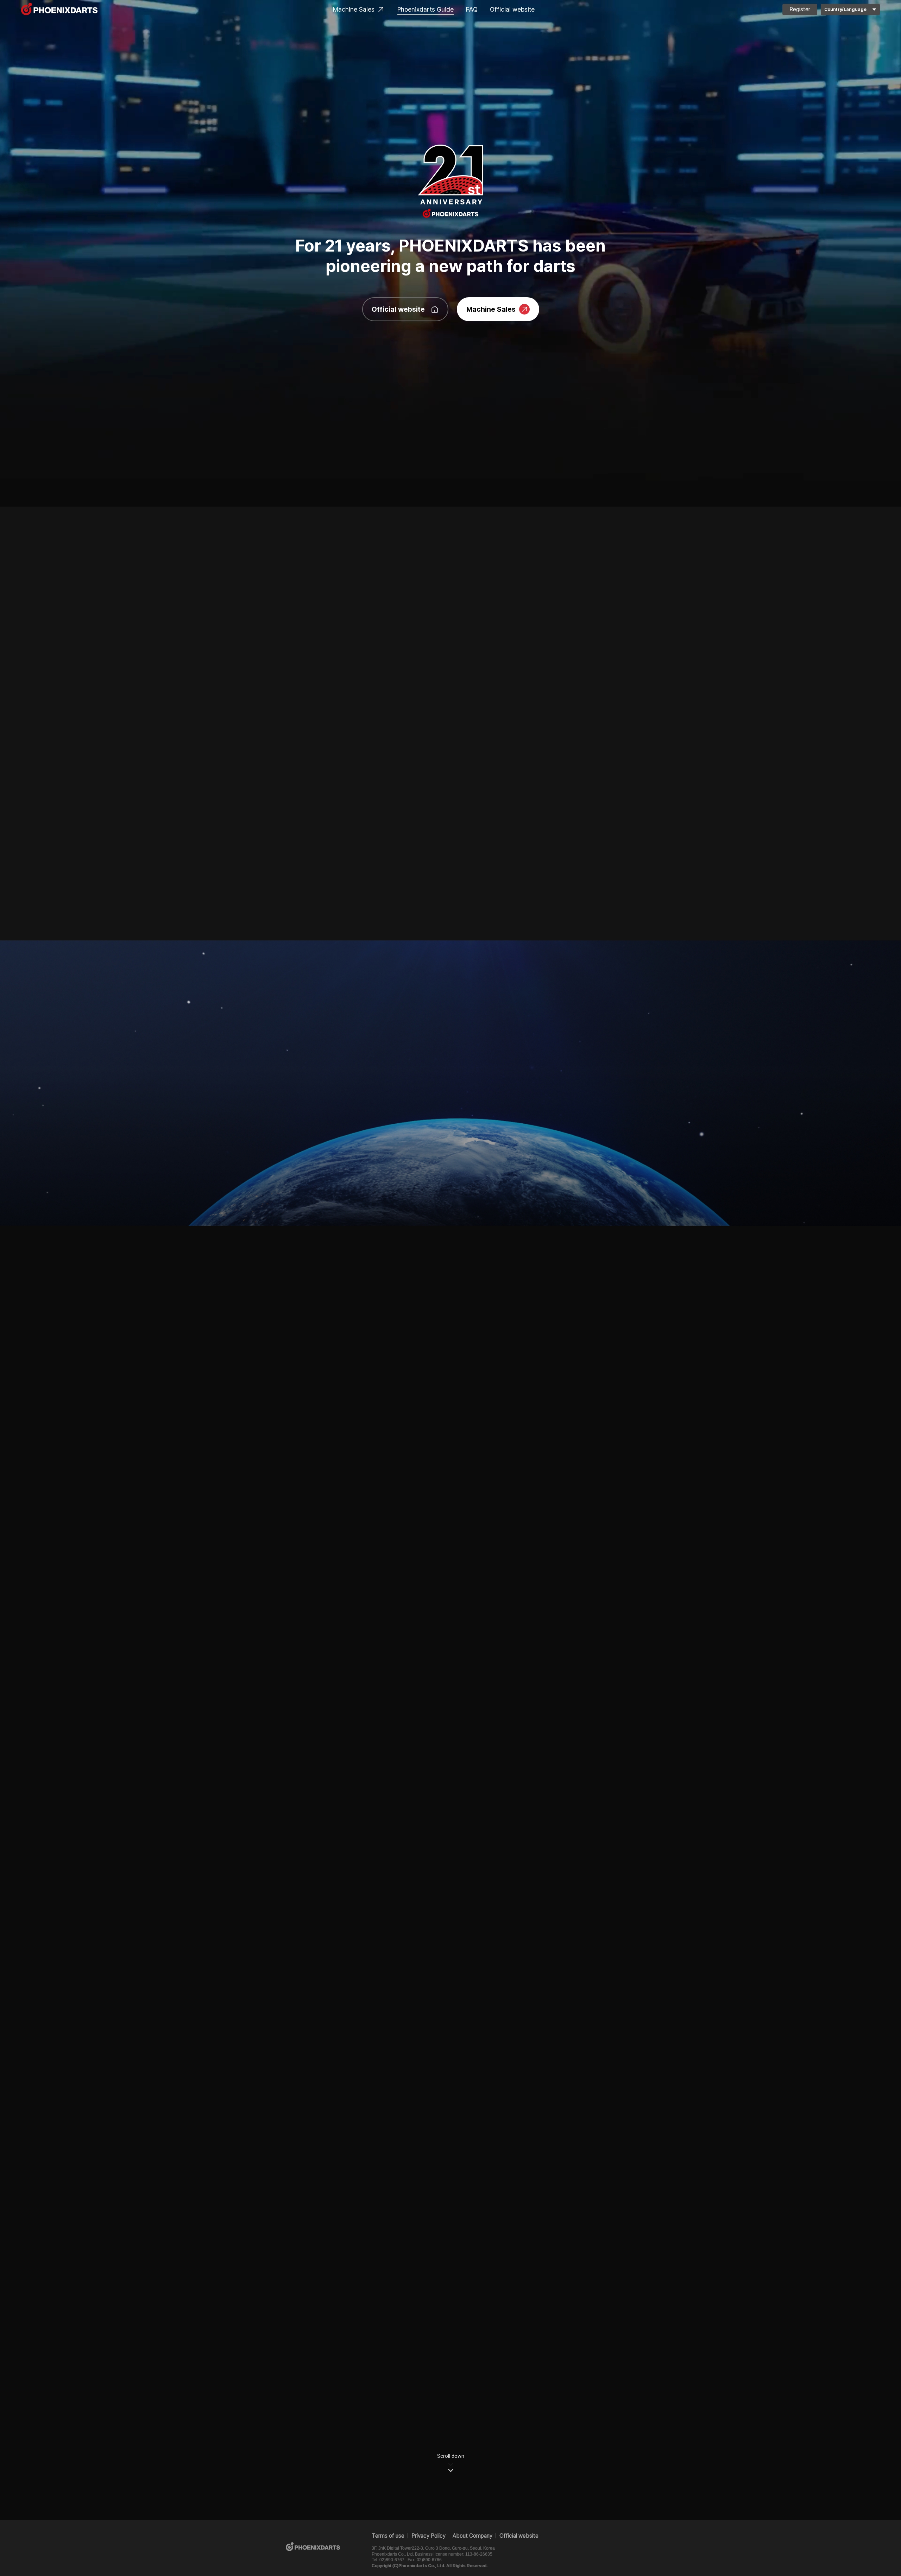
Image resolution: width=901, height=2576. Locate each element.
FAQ (472, 9)
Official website (512, 9)
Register (800, 9)
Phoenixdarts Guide (426, 9)
